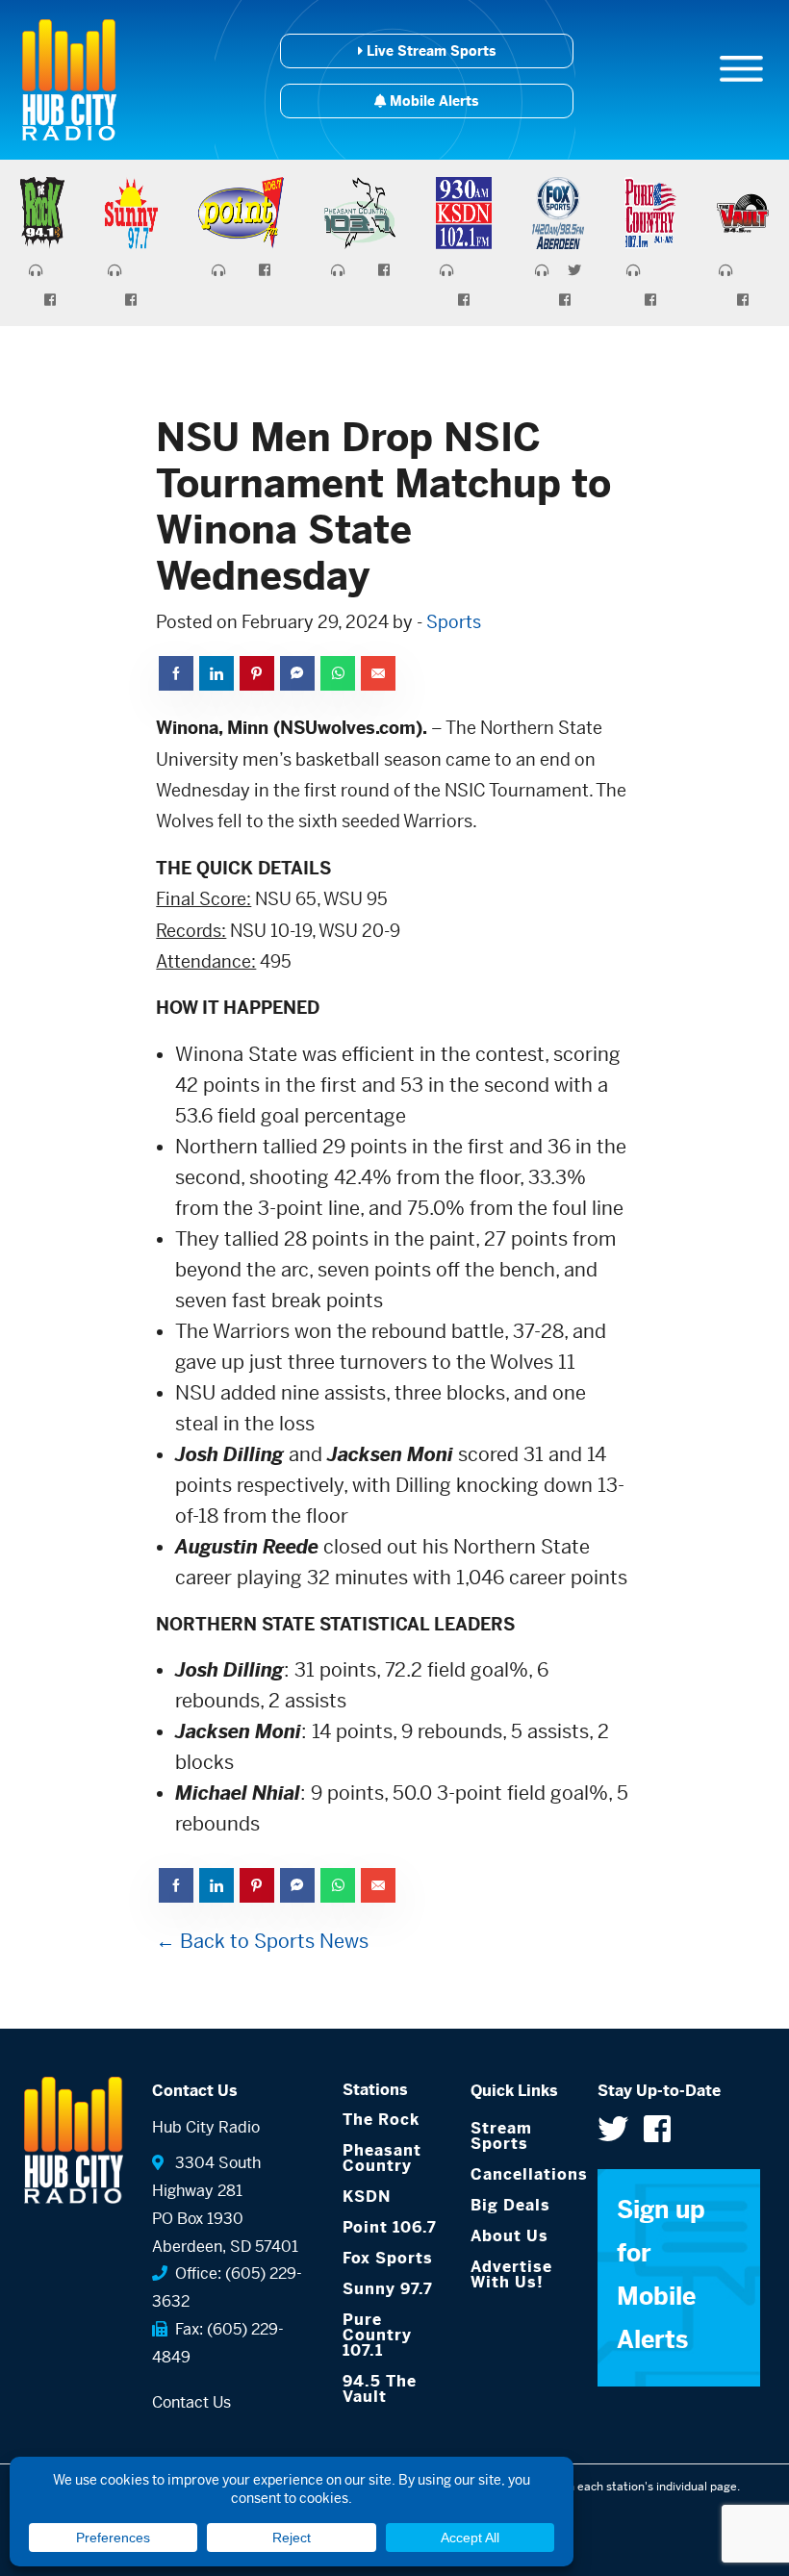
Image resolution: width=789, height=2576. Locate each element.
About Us (509, 2236)
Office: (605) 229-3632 (227, 2287)
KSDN (367, 2197)
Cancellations (520, 2174)
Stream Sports (501, 2136)
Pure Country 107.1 (377, 2335)
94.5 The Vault (380, 2389)
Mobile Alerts (432, 101)
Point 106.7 (390, 2227)
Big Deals (510, 2205)
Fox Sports (388, 2258)
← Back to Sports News (262, 1942)
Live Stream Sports (429, 51)
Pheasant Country (382, 2158)
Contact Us (191, 2402)
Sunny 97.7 (388, 2289)
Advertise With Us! (511, 2274)
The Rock (381, 2120)
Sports (454, 622)
